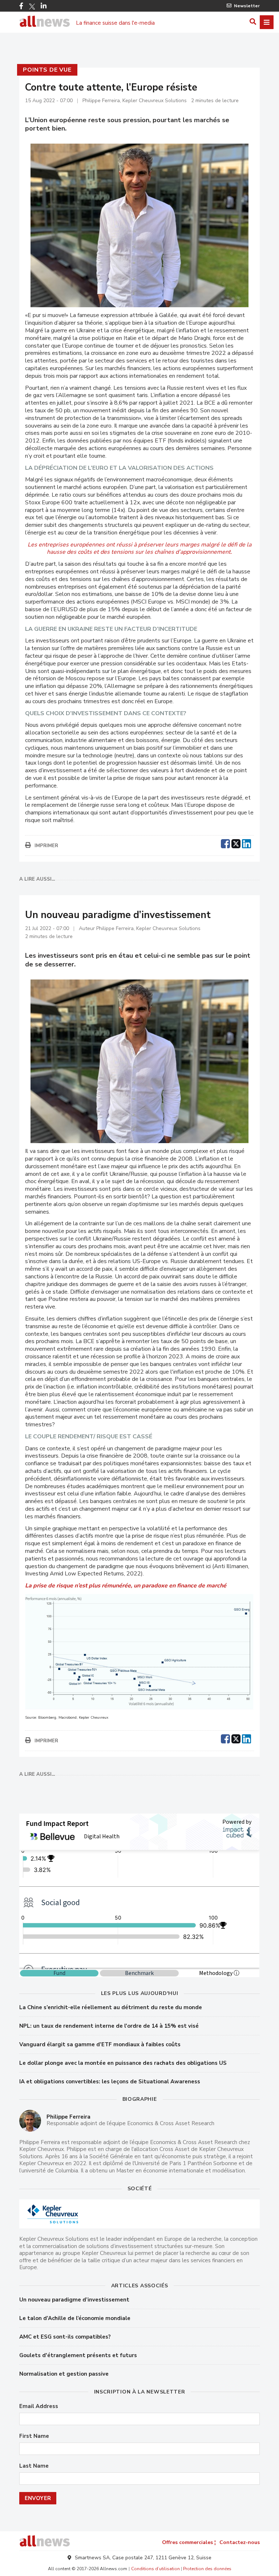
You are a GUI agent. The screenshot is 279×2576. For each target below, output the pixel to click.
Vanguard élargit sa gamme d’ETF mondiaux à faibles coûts (100, 2044)
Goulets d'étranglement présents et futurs (78, 2355)
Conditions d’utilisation (155, 2569)
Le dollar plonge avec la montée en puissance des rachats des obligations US (123, 2063)
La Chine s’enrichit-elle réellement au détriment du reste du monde (111, 2007)
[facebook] (225, 843)
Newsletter (247, 6)
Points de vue (47, 70)
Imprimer (46, 846)
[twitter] (236, 843)
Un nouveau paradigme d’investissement (74, 2300)
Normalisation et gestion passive (64, 2374)
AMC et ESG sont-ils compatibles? (65, 2337)
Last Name (34, 2466)
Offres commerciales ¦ (189, 2542)
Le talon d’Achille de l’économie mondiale (75, 2318)
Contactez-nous (240, 2542)
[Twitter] (32, 7)
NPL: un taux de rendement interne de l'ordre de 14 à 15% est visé (109, 2026)
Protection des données (207, 2569)
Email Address (39, 2406)
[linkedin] (246, 843)
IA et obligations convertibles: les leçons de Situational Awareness (110, 2082)
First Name (34, 2436)
